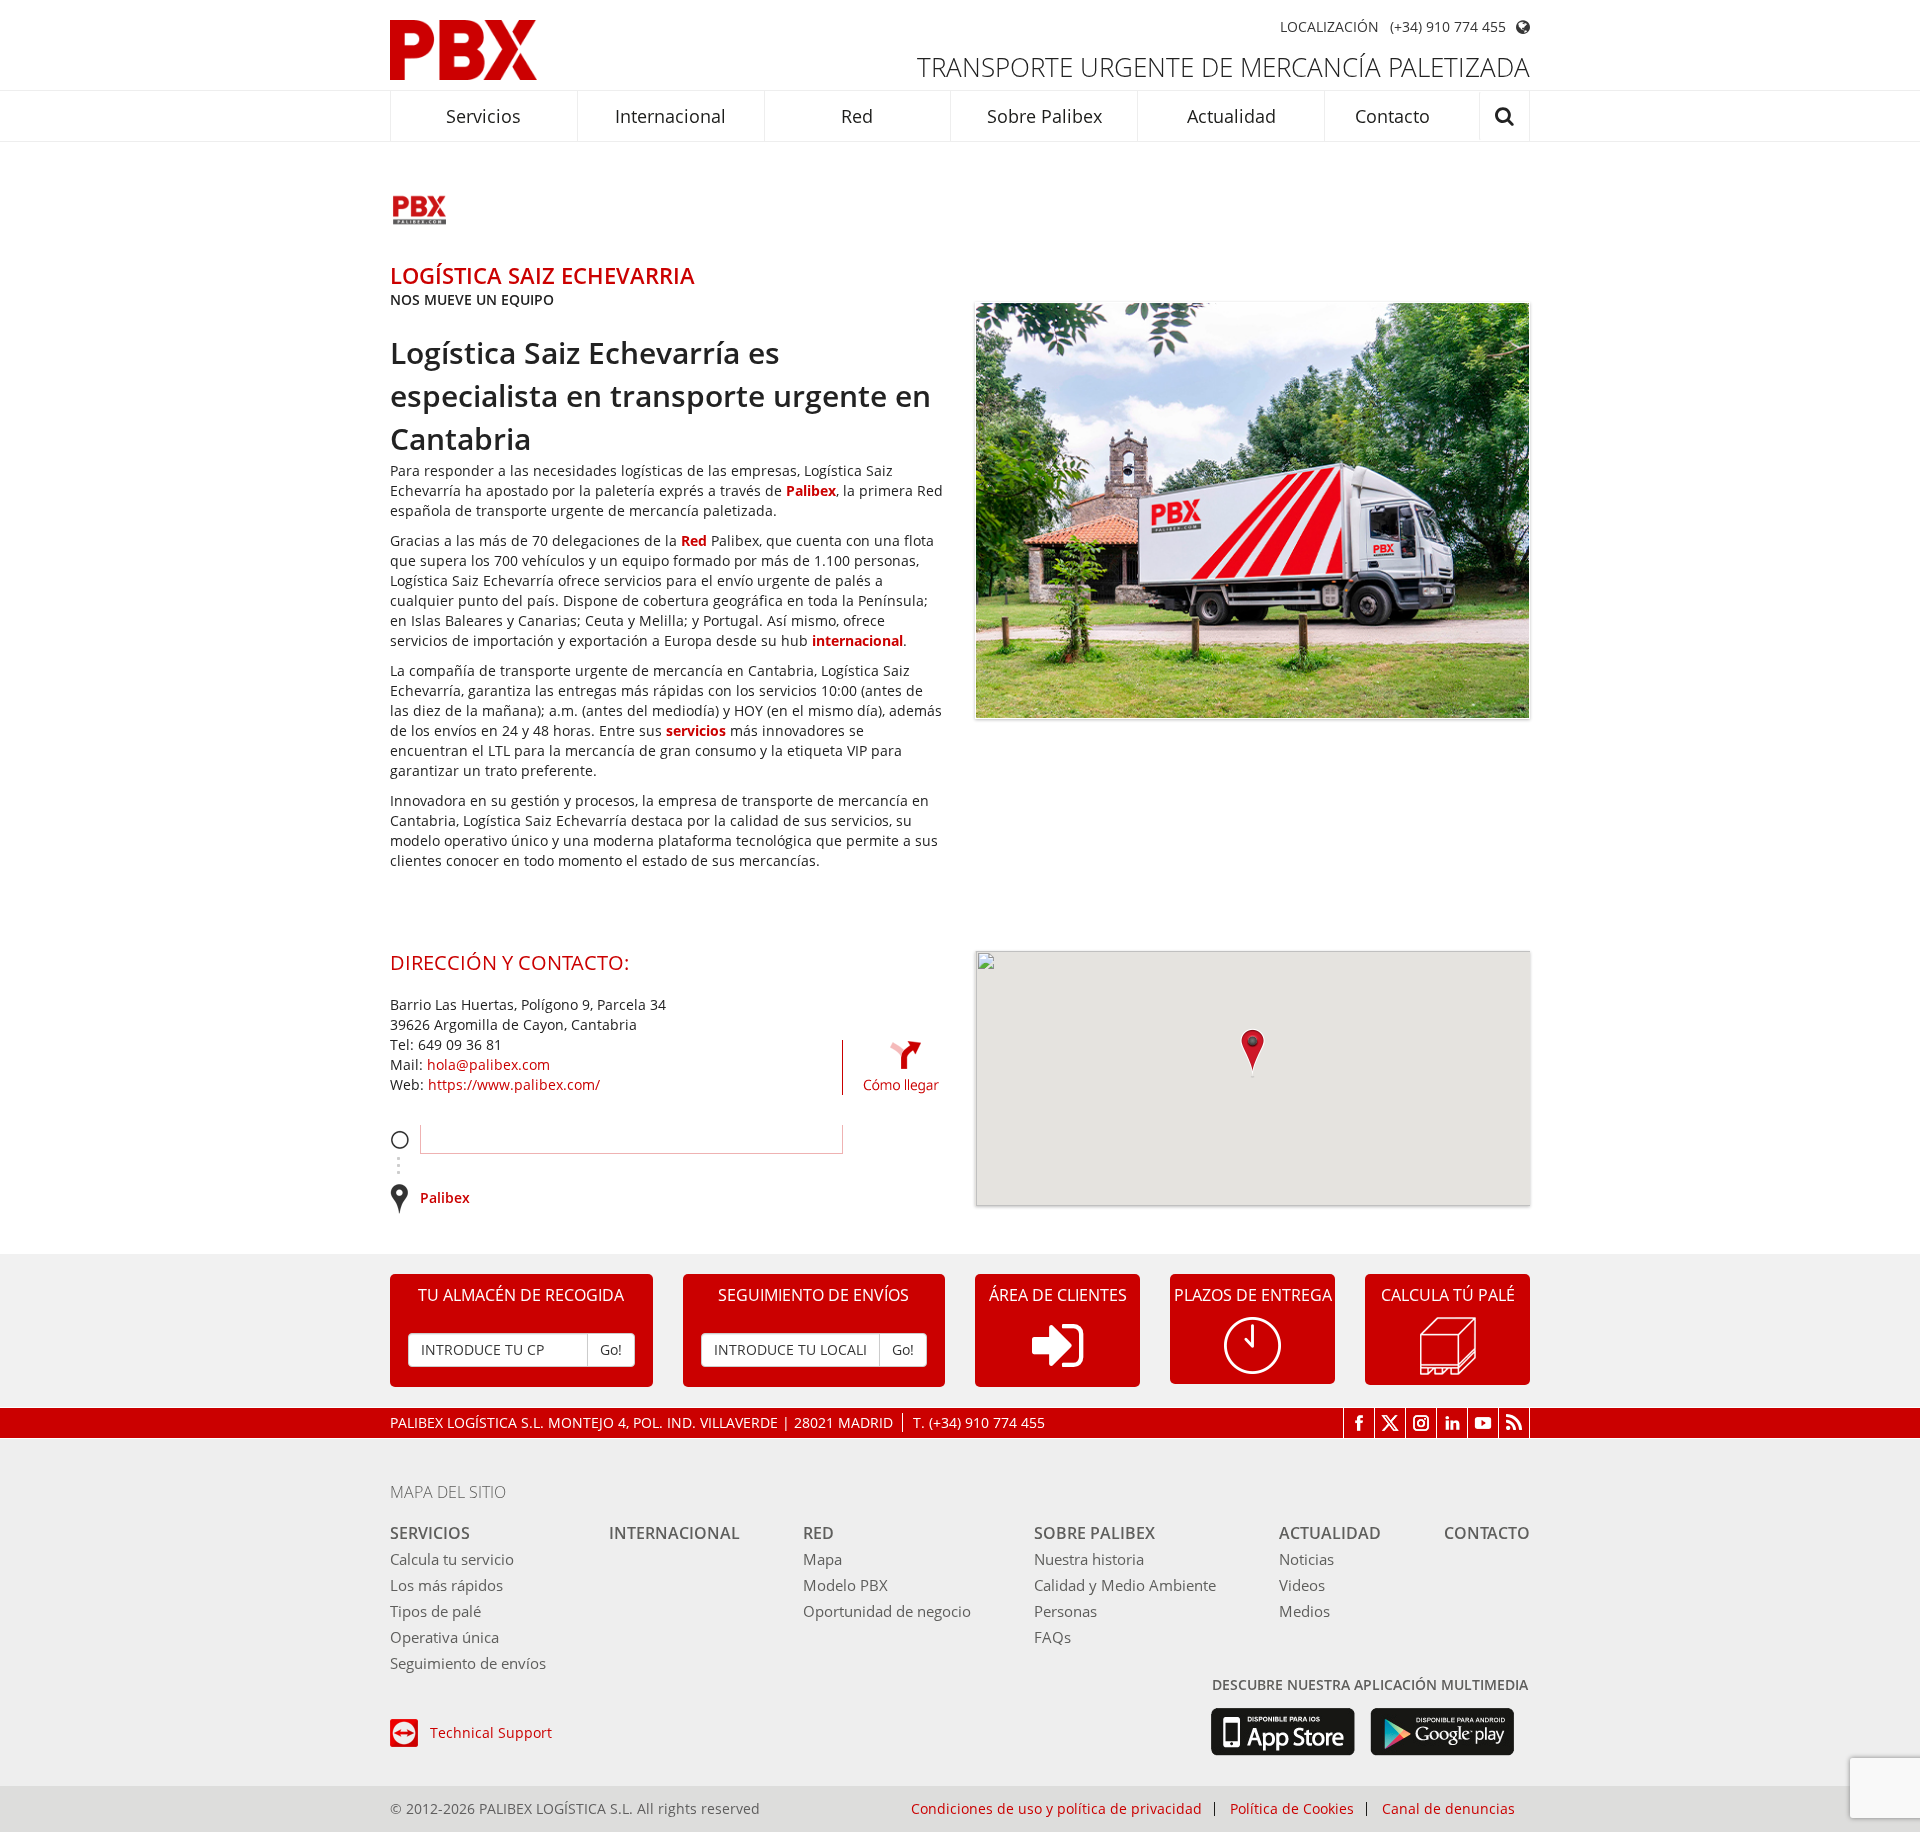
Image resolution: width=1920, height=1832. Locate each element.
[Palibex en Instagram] (1421, 1423)
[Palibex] (463, 50)
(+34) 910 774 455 (1448, 27)
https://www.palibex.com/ (514, 1084)
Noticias (1306, 1559)
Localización (1329, 27)
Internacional (670, 116)
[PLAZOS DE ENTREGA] (1252, 1343)
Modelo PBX (845, 1585)
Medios (1304, 1611)
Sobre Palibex (1044, 116)
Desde (399, 1139)
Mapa (822, 1559)
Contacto (1392, 116)
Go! (611, 1349)
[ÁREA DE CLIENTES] (1057, 1361)
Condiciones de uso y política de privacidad (1056, 1809)
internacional (857, 640)
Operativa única (444, 1637)
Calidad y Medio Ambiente (1125, 1585)
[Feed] (1514, 1423)
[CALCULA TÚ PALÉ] (1448, 1344)
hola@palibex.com (488, 1064)
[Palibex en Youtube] (1483, 1423)
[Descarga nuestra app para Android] (1442, 1732)
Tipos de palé (435, 1611)
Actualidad (1231, 116)
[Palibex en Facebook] (1359, 1423)
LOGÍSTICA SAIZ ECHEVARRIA (542, 275)
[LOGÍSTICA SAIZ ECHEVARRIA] (420, 212)
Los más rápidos (446, 1585)
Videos (1302, 1585)
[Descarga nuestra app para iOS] (1282, 1732)
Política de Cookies (1292, 1809)
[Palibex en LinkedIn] (1452, 1423)
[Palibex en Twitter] (1390, 1423)
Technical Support (491, 1732)
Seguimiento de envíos (468, 1663)
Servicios (483, 116)
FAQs (1052, 1637)
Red (857, 116)
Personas (1065, 1611)
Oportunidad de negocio (887, 1611)
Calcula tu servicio (452, 1559)
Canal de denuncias (1448, 1809)
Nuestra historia (1089, 1559)
